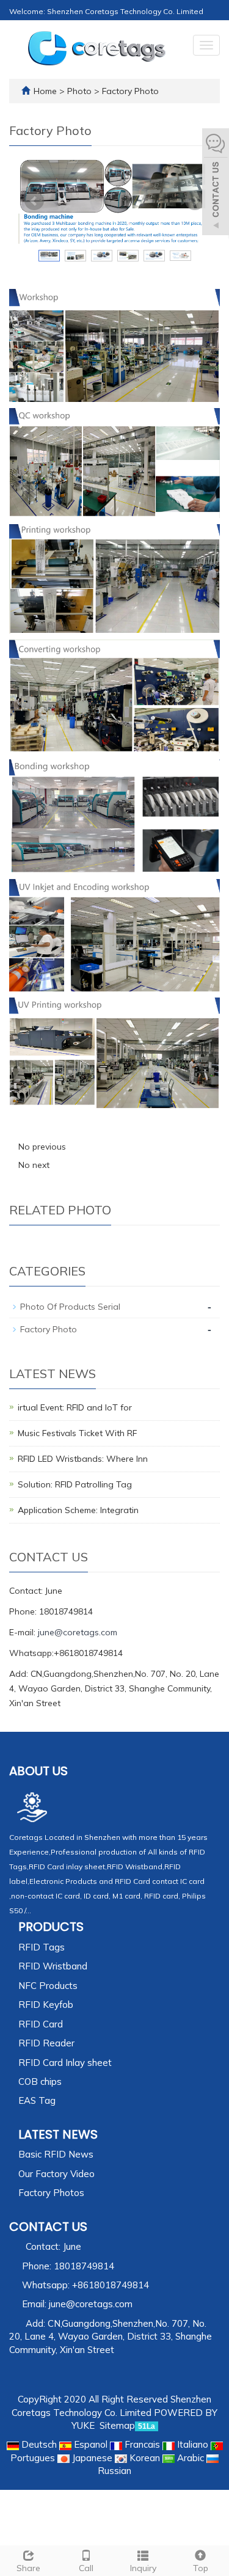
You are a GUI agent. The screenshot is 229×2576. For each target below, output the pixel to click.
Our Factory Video (56, 2174)
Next (195, 201)
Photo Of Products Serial (70, 1307)
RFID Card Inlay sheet (65, 2063)
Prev (34, 201)
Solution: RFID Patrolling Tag (75, 1484)
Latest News (58, 2134)
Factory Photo (129, 91)
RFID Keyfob (46, 2005)
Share (28, 2568)
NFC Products (48, 1986)
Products (51, 1927)
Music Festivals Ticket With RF (77, 1433)
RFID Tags (42, 1947)
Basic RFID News (56, 2154)
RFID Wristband (53, 1966)
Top (201, 2568)
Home (45, 91)
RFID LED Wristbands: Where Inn (83, 1459)
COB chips (40, 2082)
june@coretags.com (78, 1632)
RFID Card (41, 2024)
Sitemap (117, 2425)
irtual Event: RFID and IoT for (75, 1407)
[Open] (216, 183)
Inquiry (143, 2568)
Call (86, 2568)
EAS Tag (37, 2100)
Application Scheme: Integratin (78, 1510)
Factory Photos (51, 2193)
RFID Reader (46, 2043)
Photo (81, 91)
